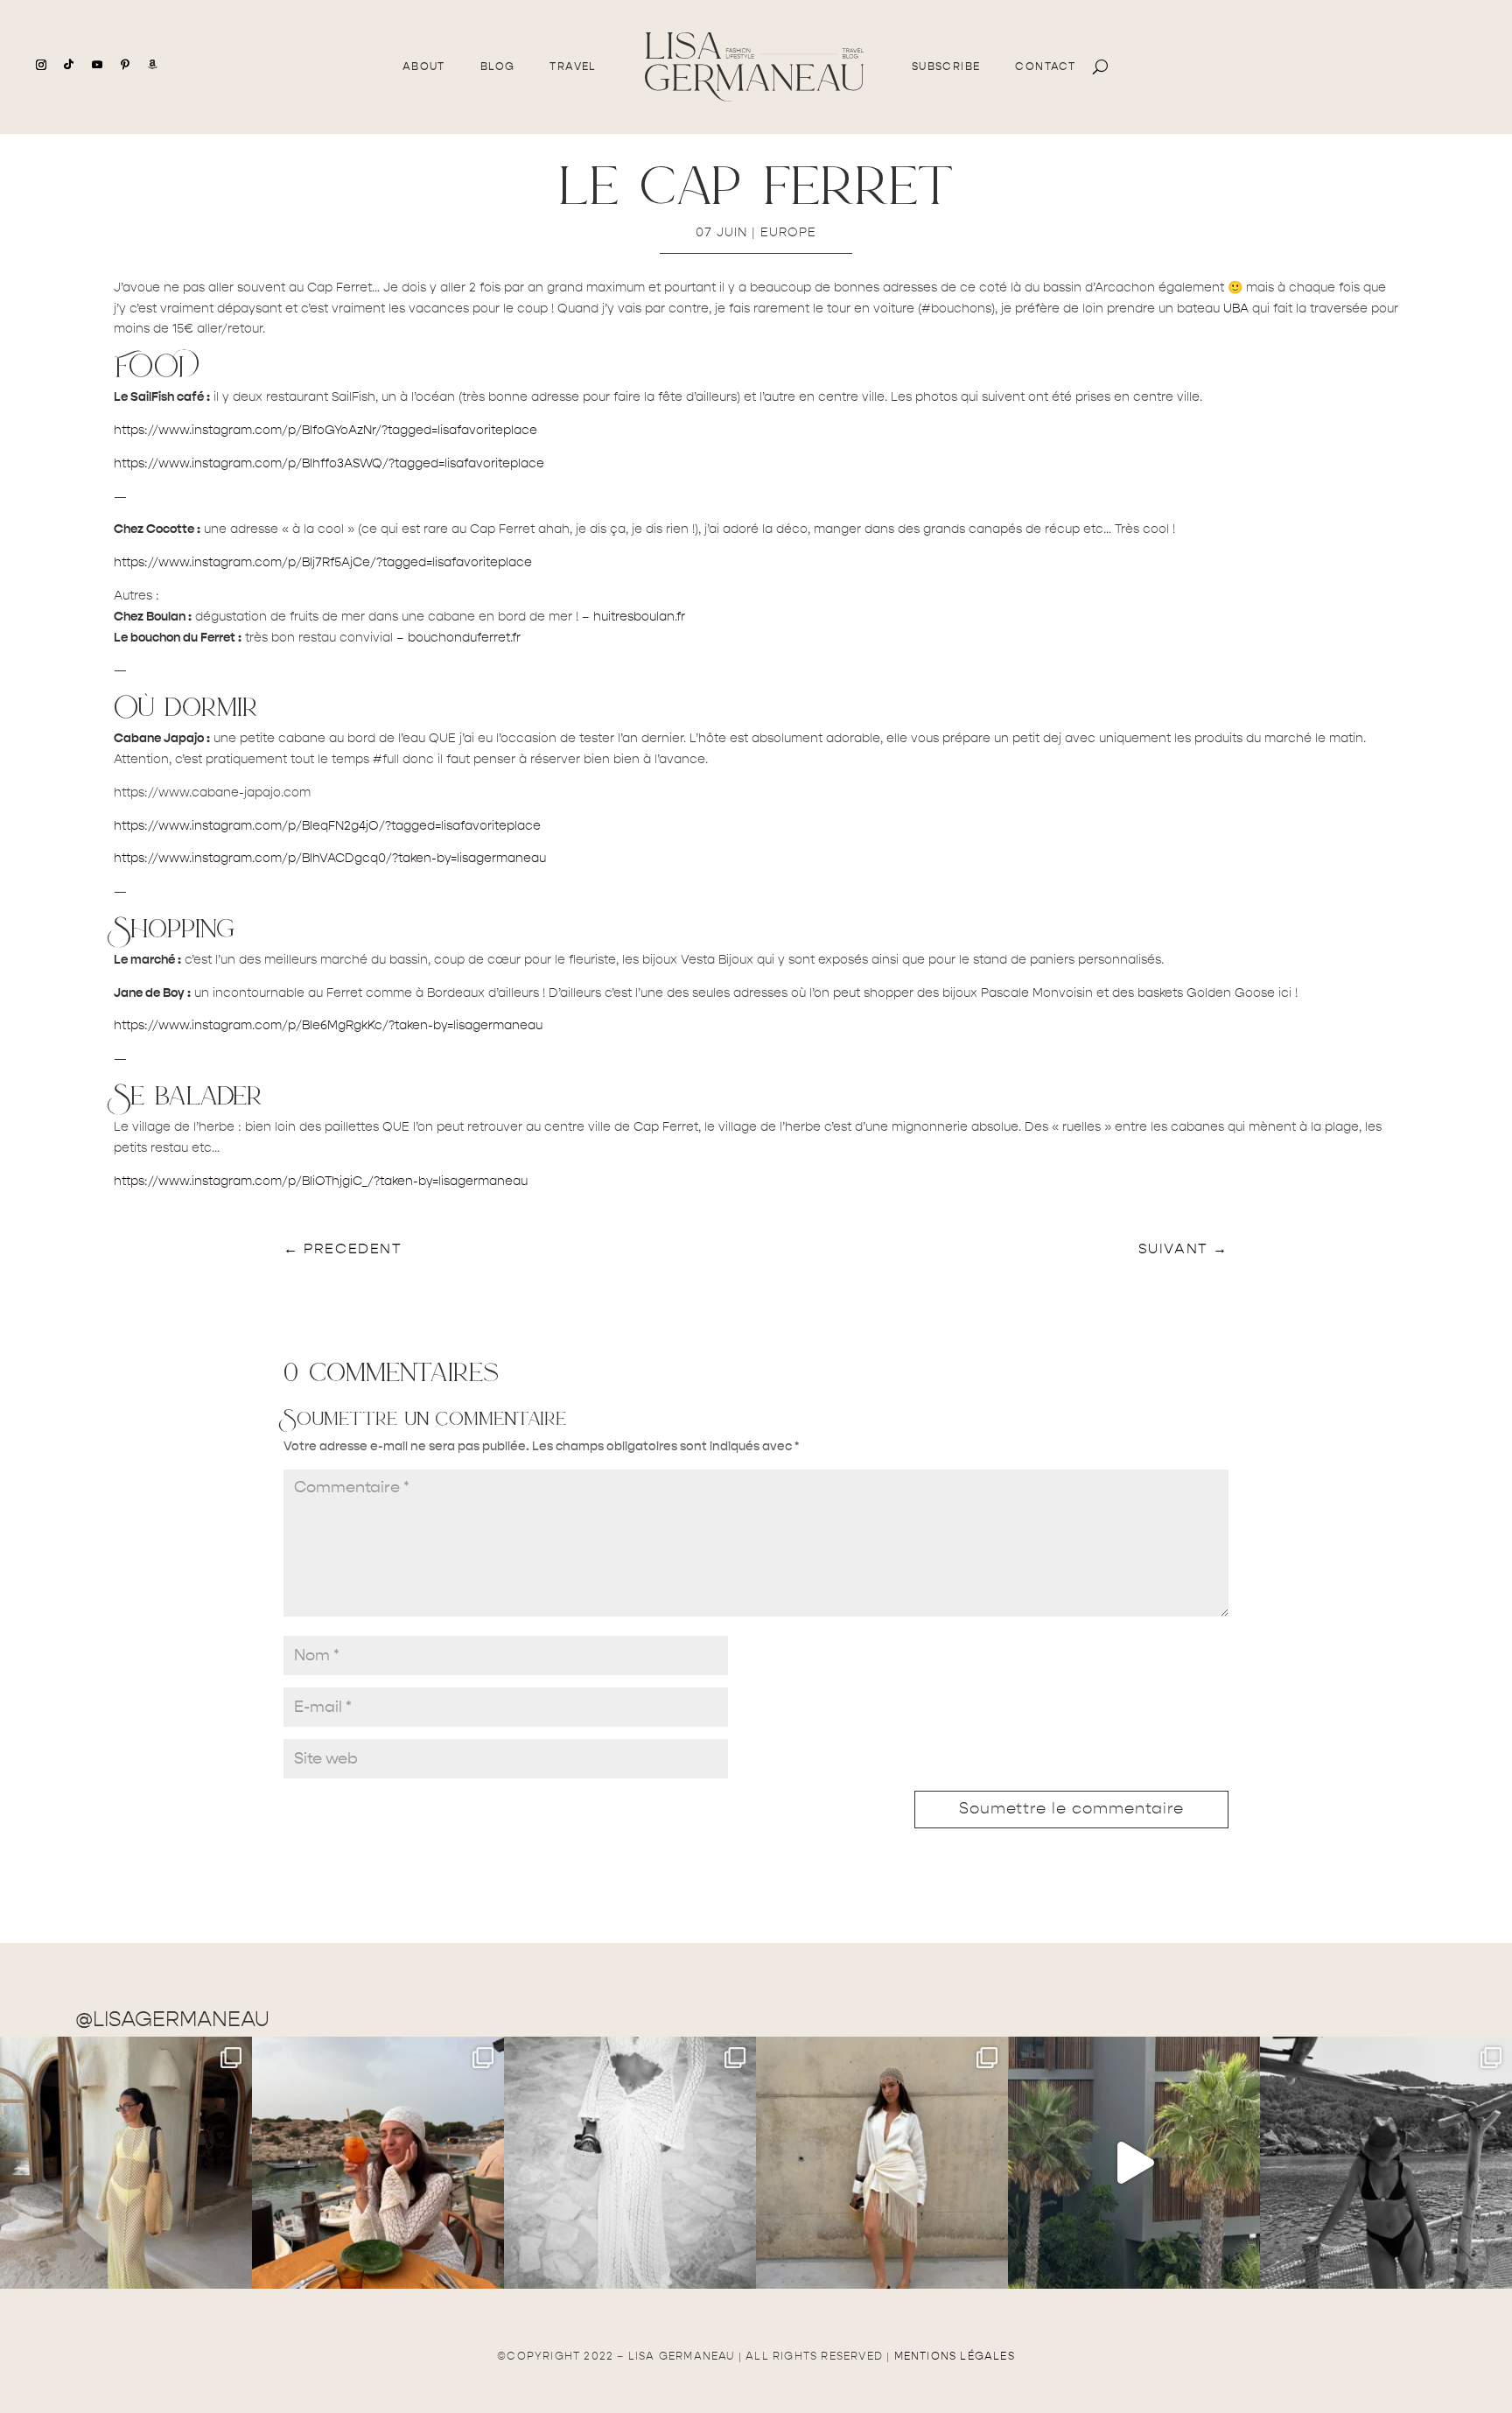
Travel (573, 67)
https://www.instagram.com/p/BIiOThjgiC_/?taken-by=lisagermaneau (321, 1181)
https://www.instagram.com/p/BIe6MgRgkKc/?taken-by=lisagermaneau (328, 1025)
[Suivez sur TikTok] (69, 65)
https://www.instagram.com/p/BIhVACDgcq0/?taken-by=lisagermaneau (330, 858)
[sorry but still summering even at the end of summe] (378, 2163)
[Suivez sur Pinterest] (125, 65)
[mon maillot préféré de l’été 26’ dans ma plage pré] (1386, 2163)
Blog (498, 67)
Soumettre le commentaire (1071, 1809)
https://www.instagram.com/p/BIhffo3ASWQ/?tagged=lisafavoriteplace (329, 463)
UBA (1236, 309)
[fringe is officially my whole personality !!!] (882, 2163)
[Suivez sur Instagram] (41, 65)
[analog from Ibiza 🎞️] (630, 2163)
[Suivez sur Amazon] (153, 65)
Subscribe (946, 67)
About (424, 67)
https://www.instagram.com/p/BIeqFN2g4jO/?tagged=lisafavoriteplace (327, 826)
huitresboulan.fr (639, 617)
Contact (1045, 67)
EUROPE (788, 232)
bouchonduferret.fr (464, 638)
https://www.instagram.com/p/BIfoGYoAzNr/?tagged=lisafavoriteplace (325, 430)
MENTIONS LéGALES (955, 2356)
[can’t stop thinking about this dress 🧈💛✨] (1134, 2163)
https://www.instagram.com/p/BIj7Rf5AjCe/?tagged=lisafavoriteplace (323, 562)
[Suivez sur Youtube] (97, 65)
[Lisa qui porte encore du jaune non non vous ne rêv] (126, 2163)
